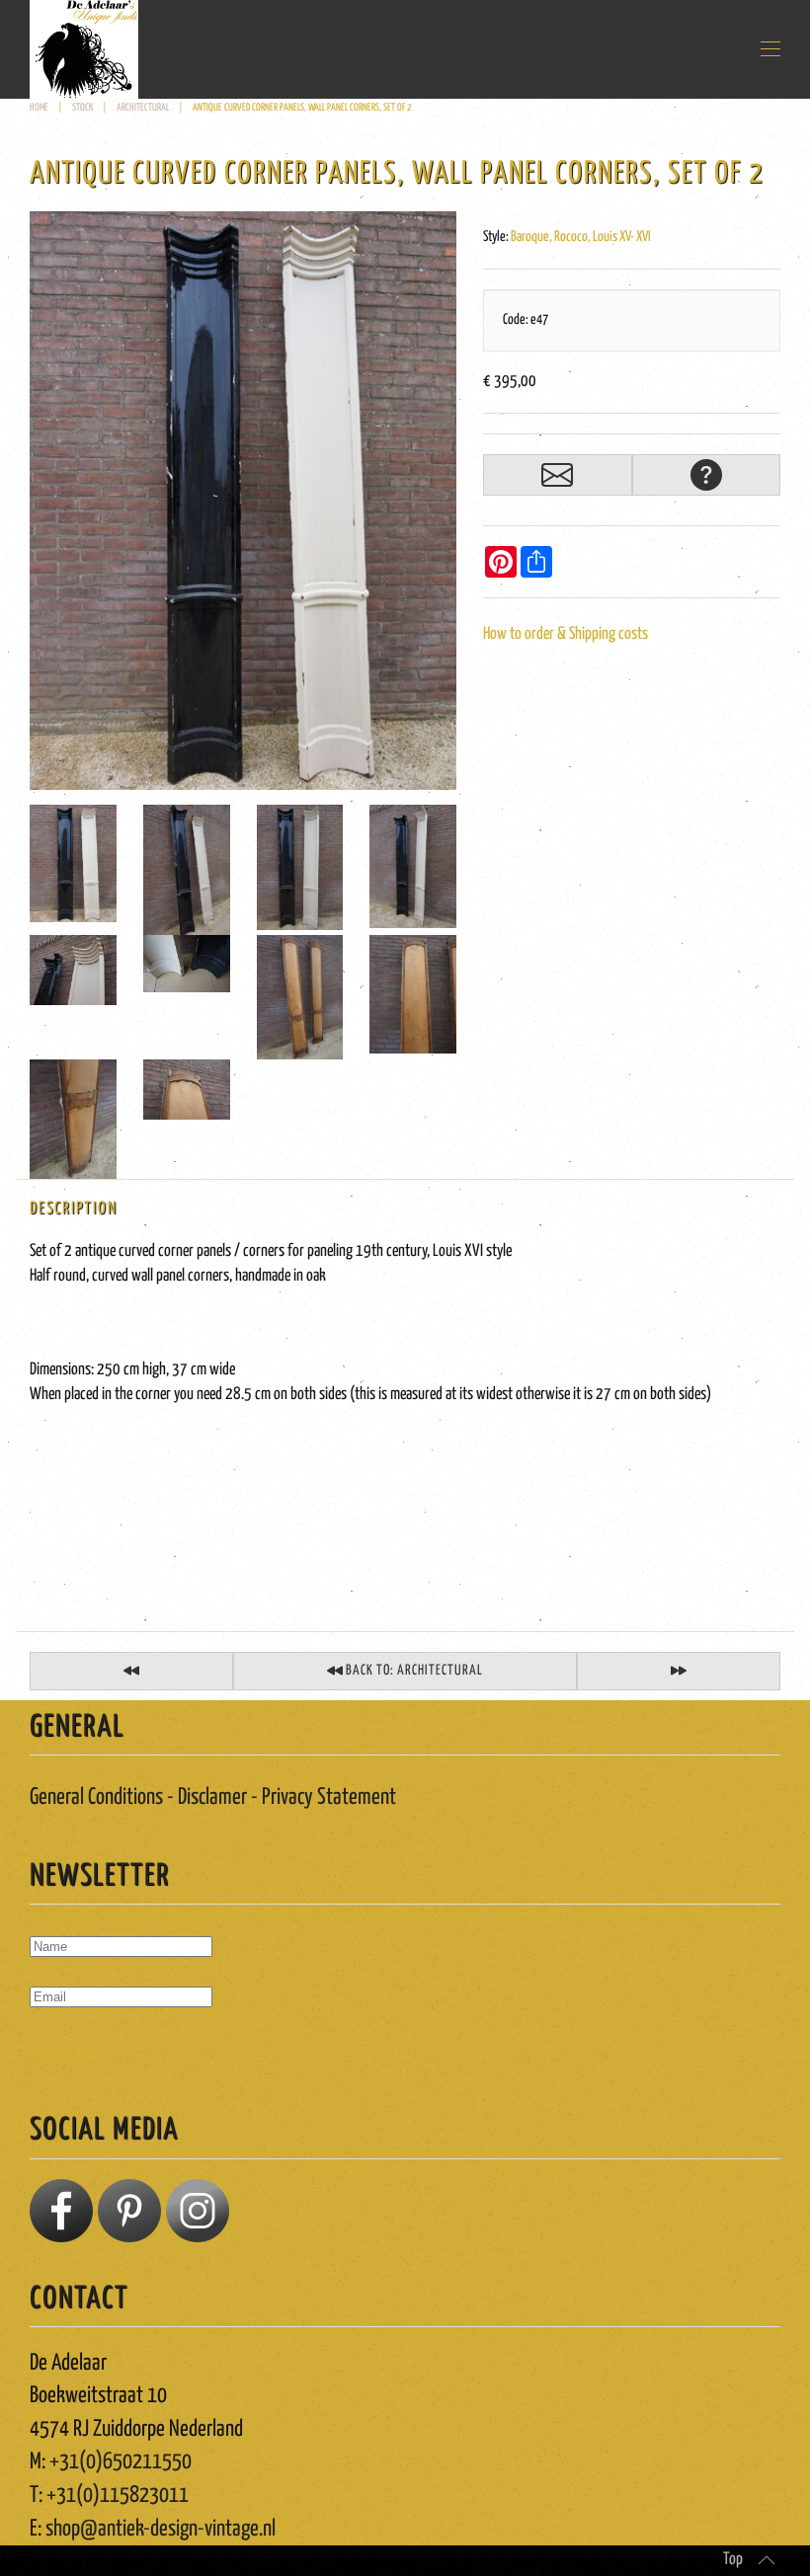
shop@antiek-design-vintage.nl (161, 2529)
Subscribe (71, 2054)
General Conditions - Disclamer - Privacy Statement (213, 1797)
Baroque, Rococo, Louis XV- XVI (581, 237)
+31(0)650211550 (121, 2462)
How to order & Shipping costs (566, 634)
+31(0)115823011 (118, 2496)
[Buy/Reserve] (557, 475)
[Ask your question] (706, 475)
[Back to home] (84, 49)
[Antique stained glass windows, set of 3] (131, 1671)
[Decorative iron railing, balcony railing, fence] (679, 1671)
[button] (770, 49)
